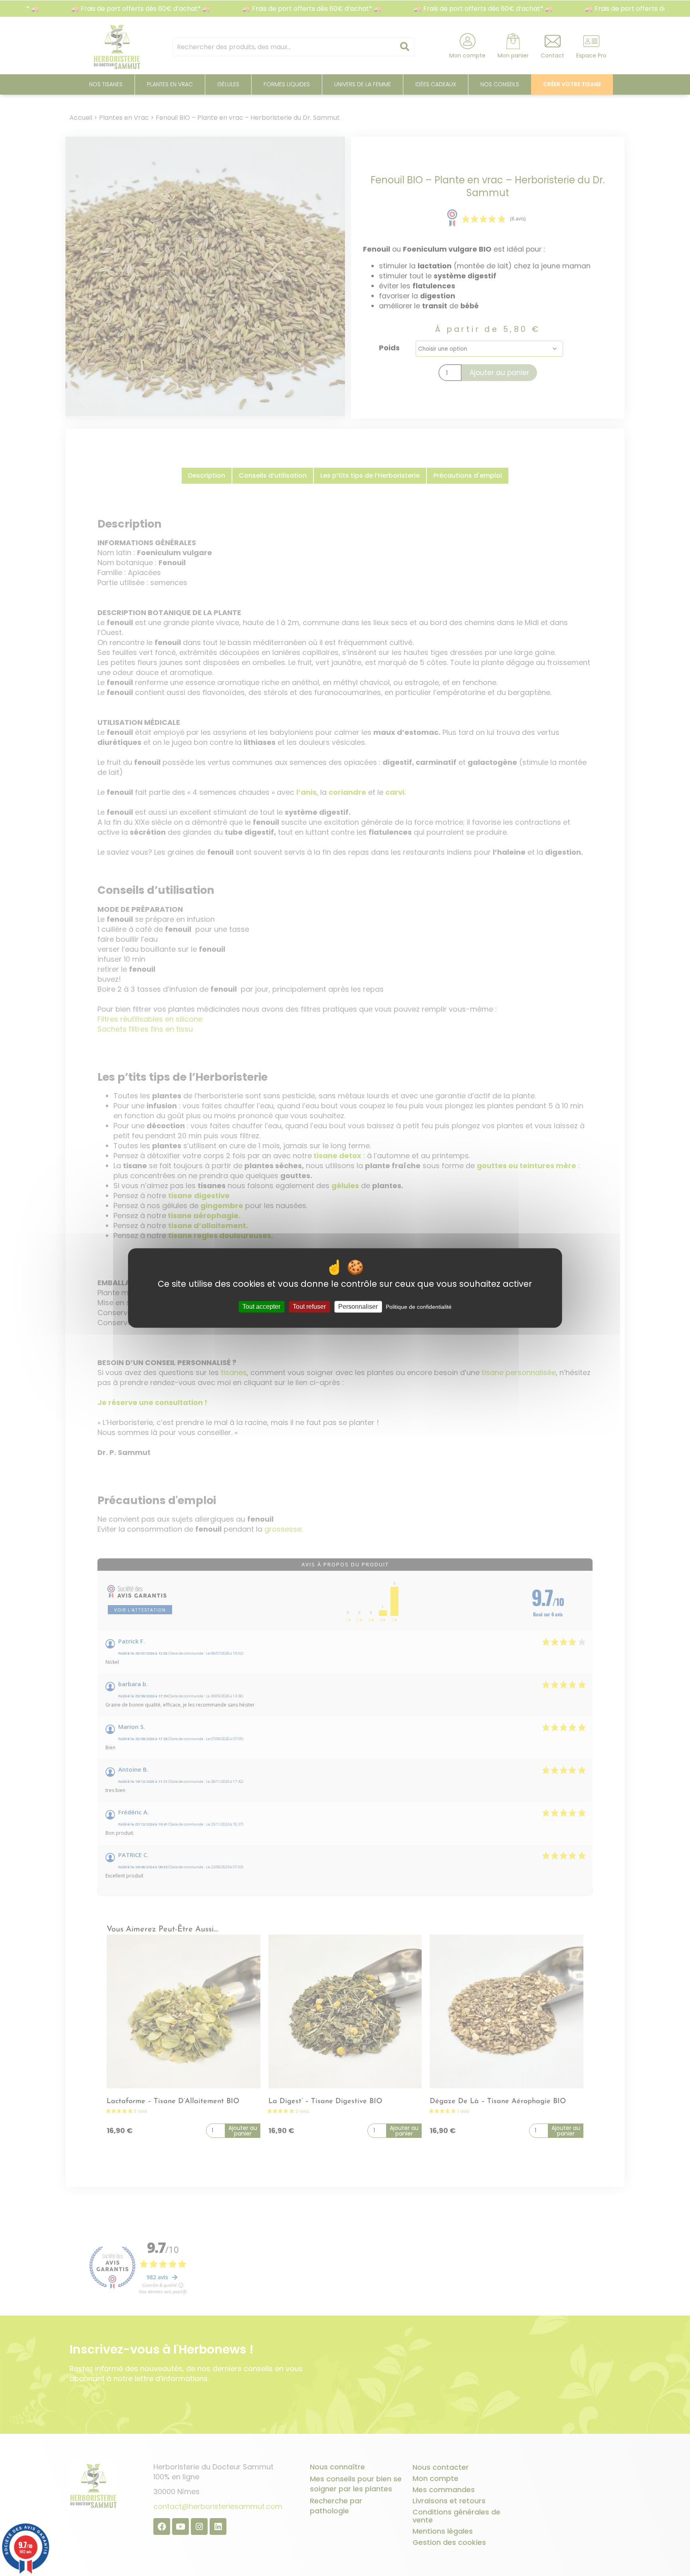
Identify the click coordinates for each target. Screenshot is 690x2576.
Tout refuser (309, 1307)
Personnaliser (358, 1307)
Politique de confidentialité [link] (419, 1307)
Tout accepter (261, 1307)
